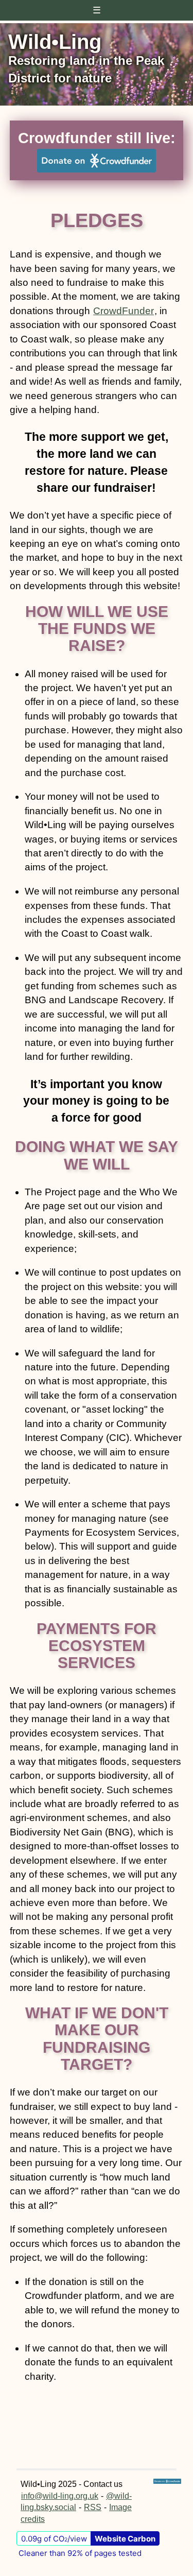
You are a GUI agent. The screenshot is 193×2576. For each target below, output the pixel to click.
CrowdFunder (124, 311)
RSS (93, 2507)
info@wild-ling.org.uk (60, 2496)
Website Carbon (125, 2539)
